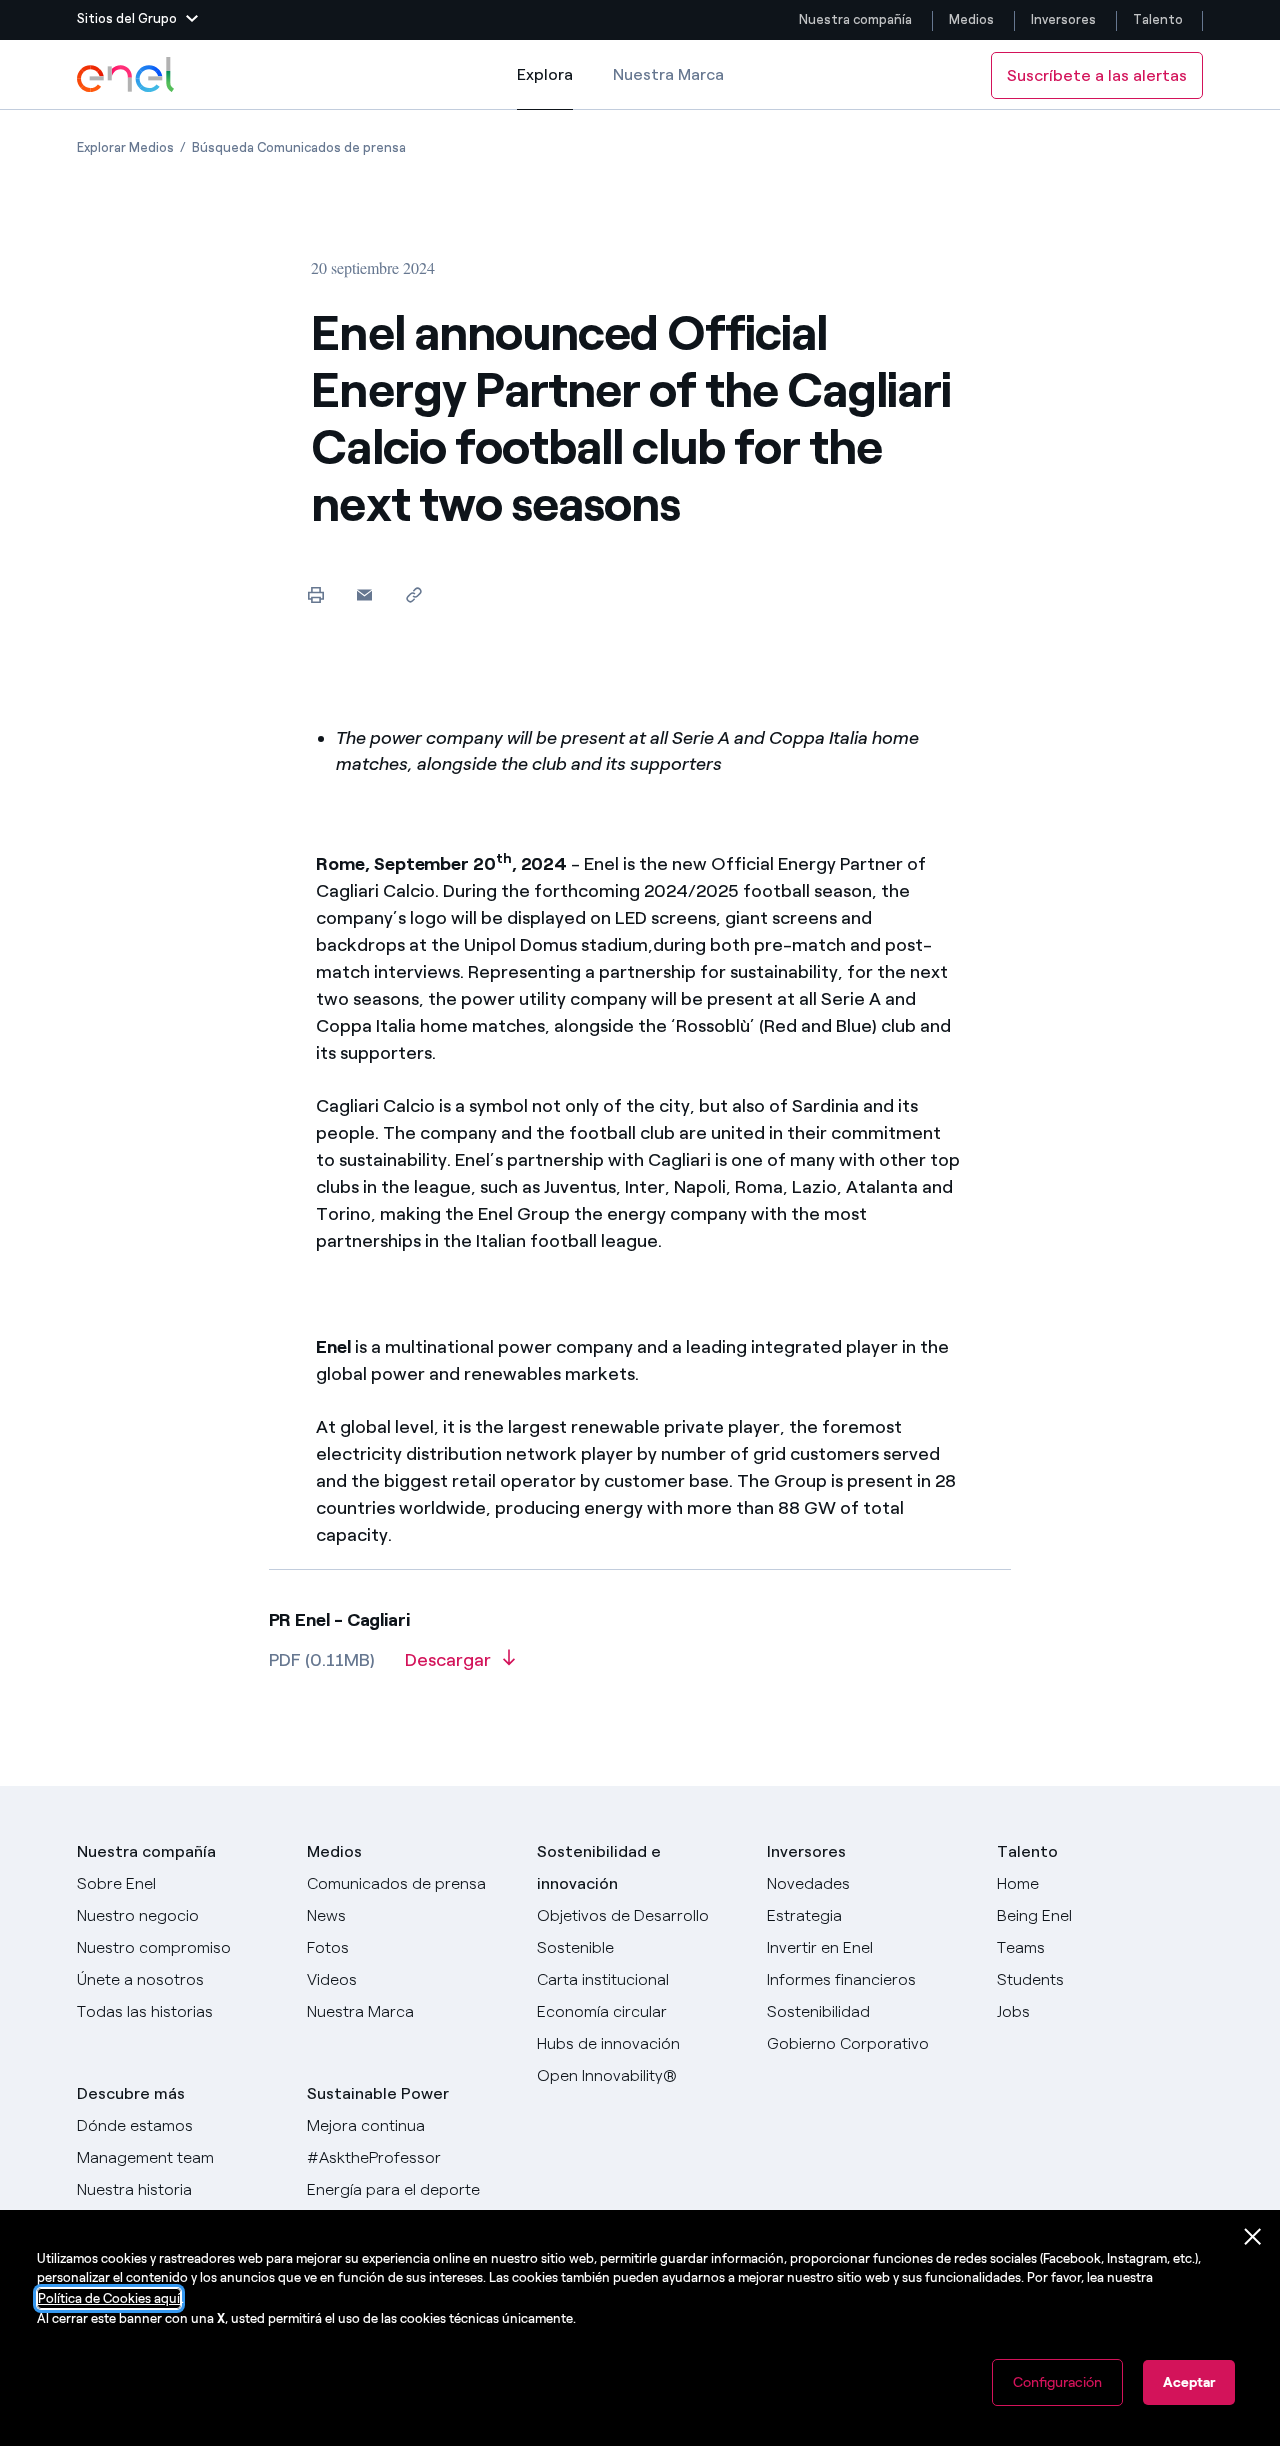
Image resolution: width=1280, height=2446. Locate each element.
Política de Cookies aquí (109, 2298)
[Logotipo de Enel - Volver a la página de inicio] (127, 75)
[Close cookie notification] (1253, 2237)
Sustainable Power (378, 2093)
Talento (1159, 19)
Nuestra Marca (668, 74)
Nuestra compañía (855, 19)
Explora (545, 87)
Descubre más (131, 2093)
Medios (971, 19)
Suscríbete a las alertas (1097, 75)
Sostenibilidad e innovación (599, 1867)
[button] (137, 20)
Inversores (1063, 19)
